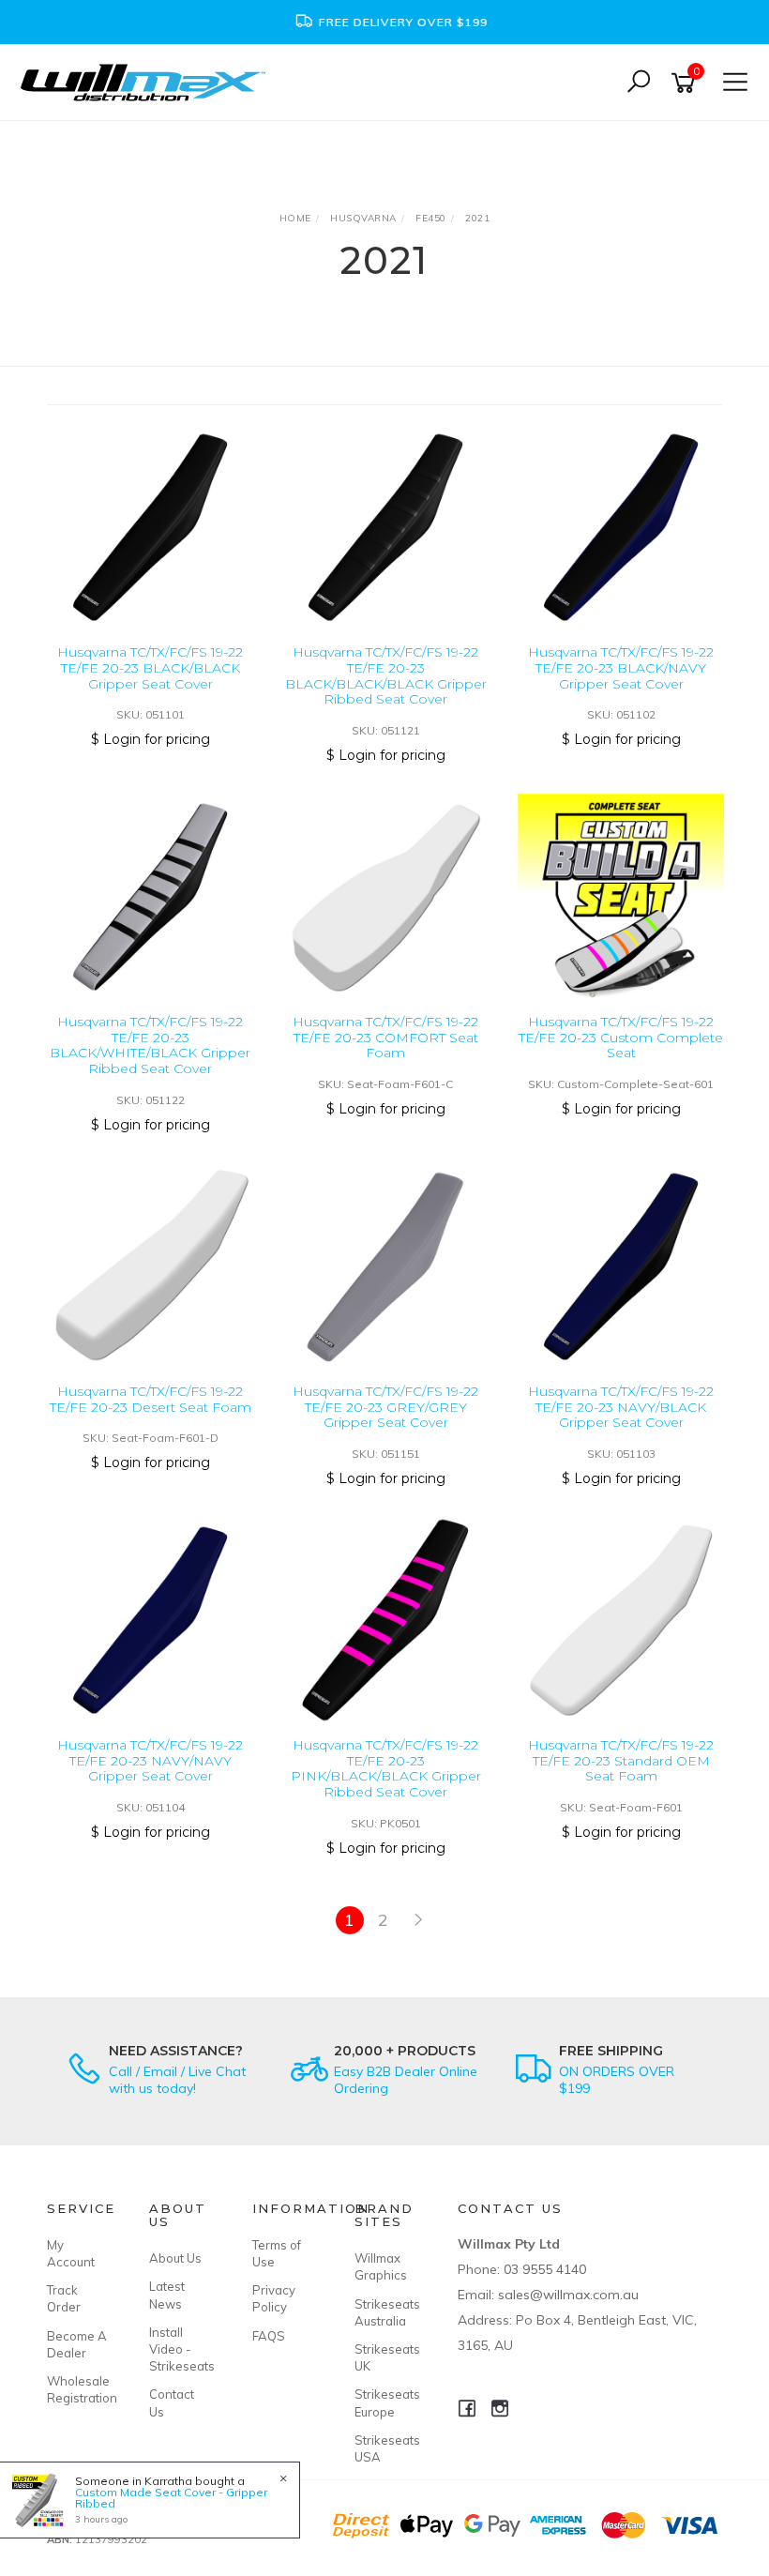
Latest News (167, 2295)
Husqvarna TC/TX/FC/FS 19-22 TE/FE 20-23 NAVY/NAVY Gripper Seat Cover (150, 1761)
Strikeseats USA (384, 2448)
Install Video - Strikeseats (179, 2349)
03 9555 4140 (545, 2269)
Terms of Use (277, 2253)
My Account (71, 2253)
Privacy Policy (274, 2298)
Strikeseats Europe (384, 2402)
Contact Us (172, 2402)
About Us (175, 2258)
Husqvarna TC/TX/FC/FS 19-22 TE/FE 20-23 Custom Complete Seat (621, 1038)
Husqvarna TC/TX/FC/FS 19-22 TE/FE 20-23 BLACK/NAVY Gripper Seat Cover (621, 668)
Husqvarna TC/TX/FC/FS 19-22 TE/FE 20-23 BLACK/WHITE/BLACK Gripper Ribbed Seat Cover (150, 1045)
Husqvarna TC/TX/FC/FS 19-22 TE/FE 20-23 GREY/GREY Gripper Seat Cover (385, 1407)
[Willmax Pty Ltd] (148, 81)
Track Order (64, 2298)
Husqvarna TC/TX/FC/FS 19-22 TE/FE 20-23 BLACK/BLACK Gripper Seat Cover (150, 668)
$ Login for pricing (151, 739)
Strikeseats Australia (384, 2312)
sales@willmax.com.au (568, 2295)
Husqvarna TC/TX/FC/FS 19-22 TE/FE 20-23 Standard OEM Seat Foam (621, 1761)
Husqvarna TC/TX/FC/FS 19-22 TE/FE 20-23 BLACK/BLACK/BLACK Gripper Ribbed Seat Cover (386, 675)
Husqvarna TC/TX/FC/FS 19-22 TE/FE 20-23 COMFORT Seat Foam (385, 1038)
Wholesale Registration (77, 2389)
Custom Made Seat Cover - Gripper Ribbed (171, 2498)
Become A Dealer (77, 2344)
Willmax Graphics (381, 2266)
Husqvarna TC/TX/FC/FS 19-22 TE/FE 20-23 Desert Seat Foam (151, 1399)
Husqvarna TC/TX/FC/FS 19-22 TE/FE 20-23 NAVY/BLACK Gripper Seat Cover (621, 1407)
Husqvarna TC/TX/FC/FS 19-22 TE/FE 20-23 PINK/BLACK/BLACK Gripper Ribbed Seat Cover (386, 1768)
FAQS (269, 2336)
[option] (384, 22)
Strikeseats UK (384, 2357)
